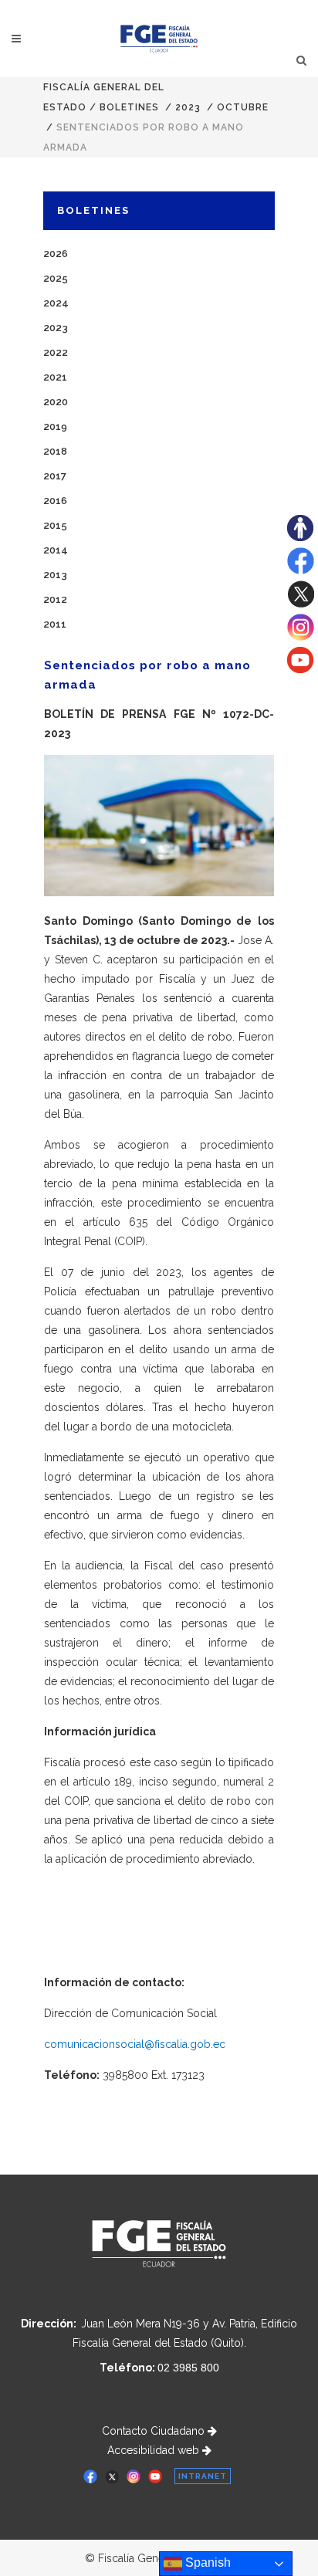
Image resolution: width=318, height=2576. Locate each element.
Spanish (206, 2562)
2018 (55, 451)
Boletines (129, 107)
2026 (56, 254)
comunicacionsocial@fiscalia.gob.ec (135, 2044)
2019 (55, 427)
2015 (55, 525)
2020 (56, 402)
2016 (55, 501)
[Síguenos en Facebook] (301, 570)
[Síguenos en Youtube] (300, 669)
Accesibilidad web (155, 2450)
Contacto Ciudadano (155, 2431)
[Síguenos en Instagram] (301, 637)
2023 (188, 107)
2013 (55, 575)
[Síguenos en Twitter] (301, 604)
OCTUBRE (243, 107)
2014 (56, 550)
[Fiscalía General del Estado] (159, 39)
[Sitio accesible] (300, 537)
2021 (55, 377)
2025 (56, 278)
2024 (56, 303)
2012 (55, 599)
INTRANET (203, 2476)
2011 (55, 624)
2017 (55, 476)
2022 (56, 352)
